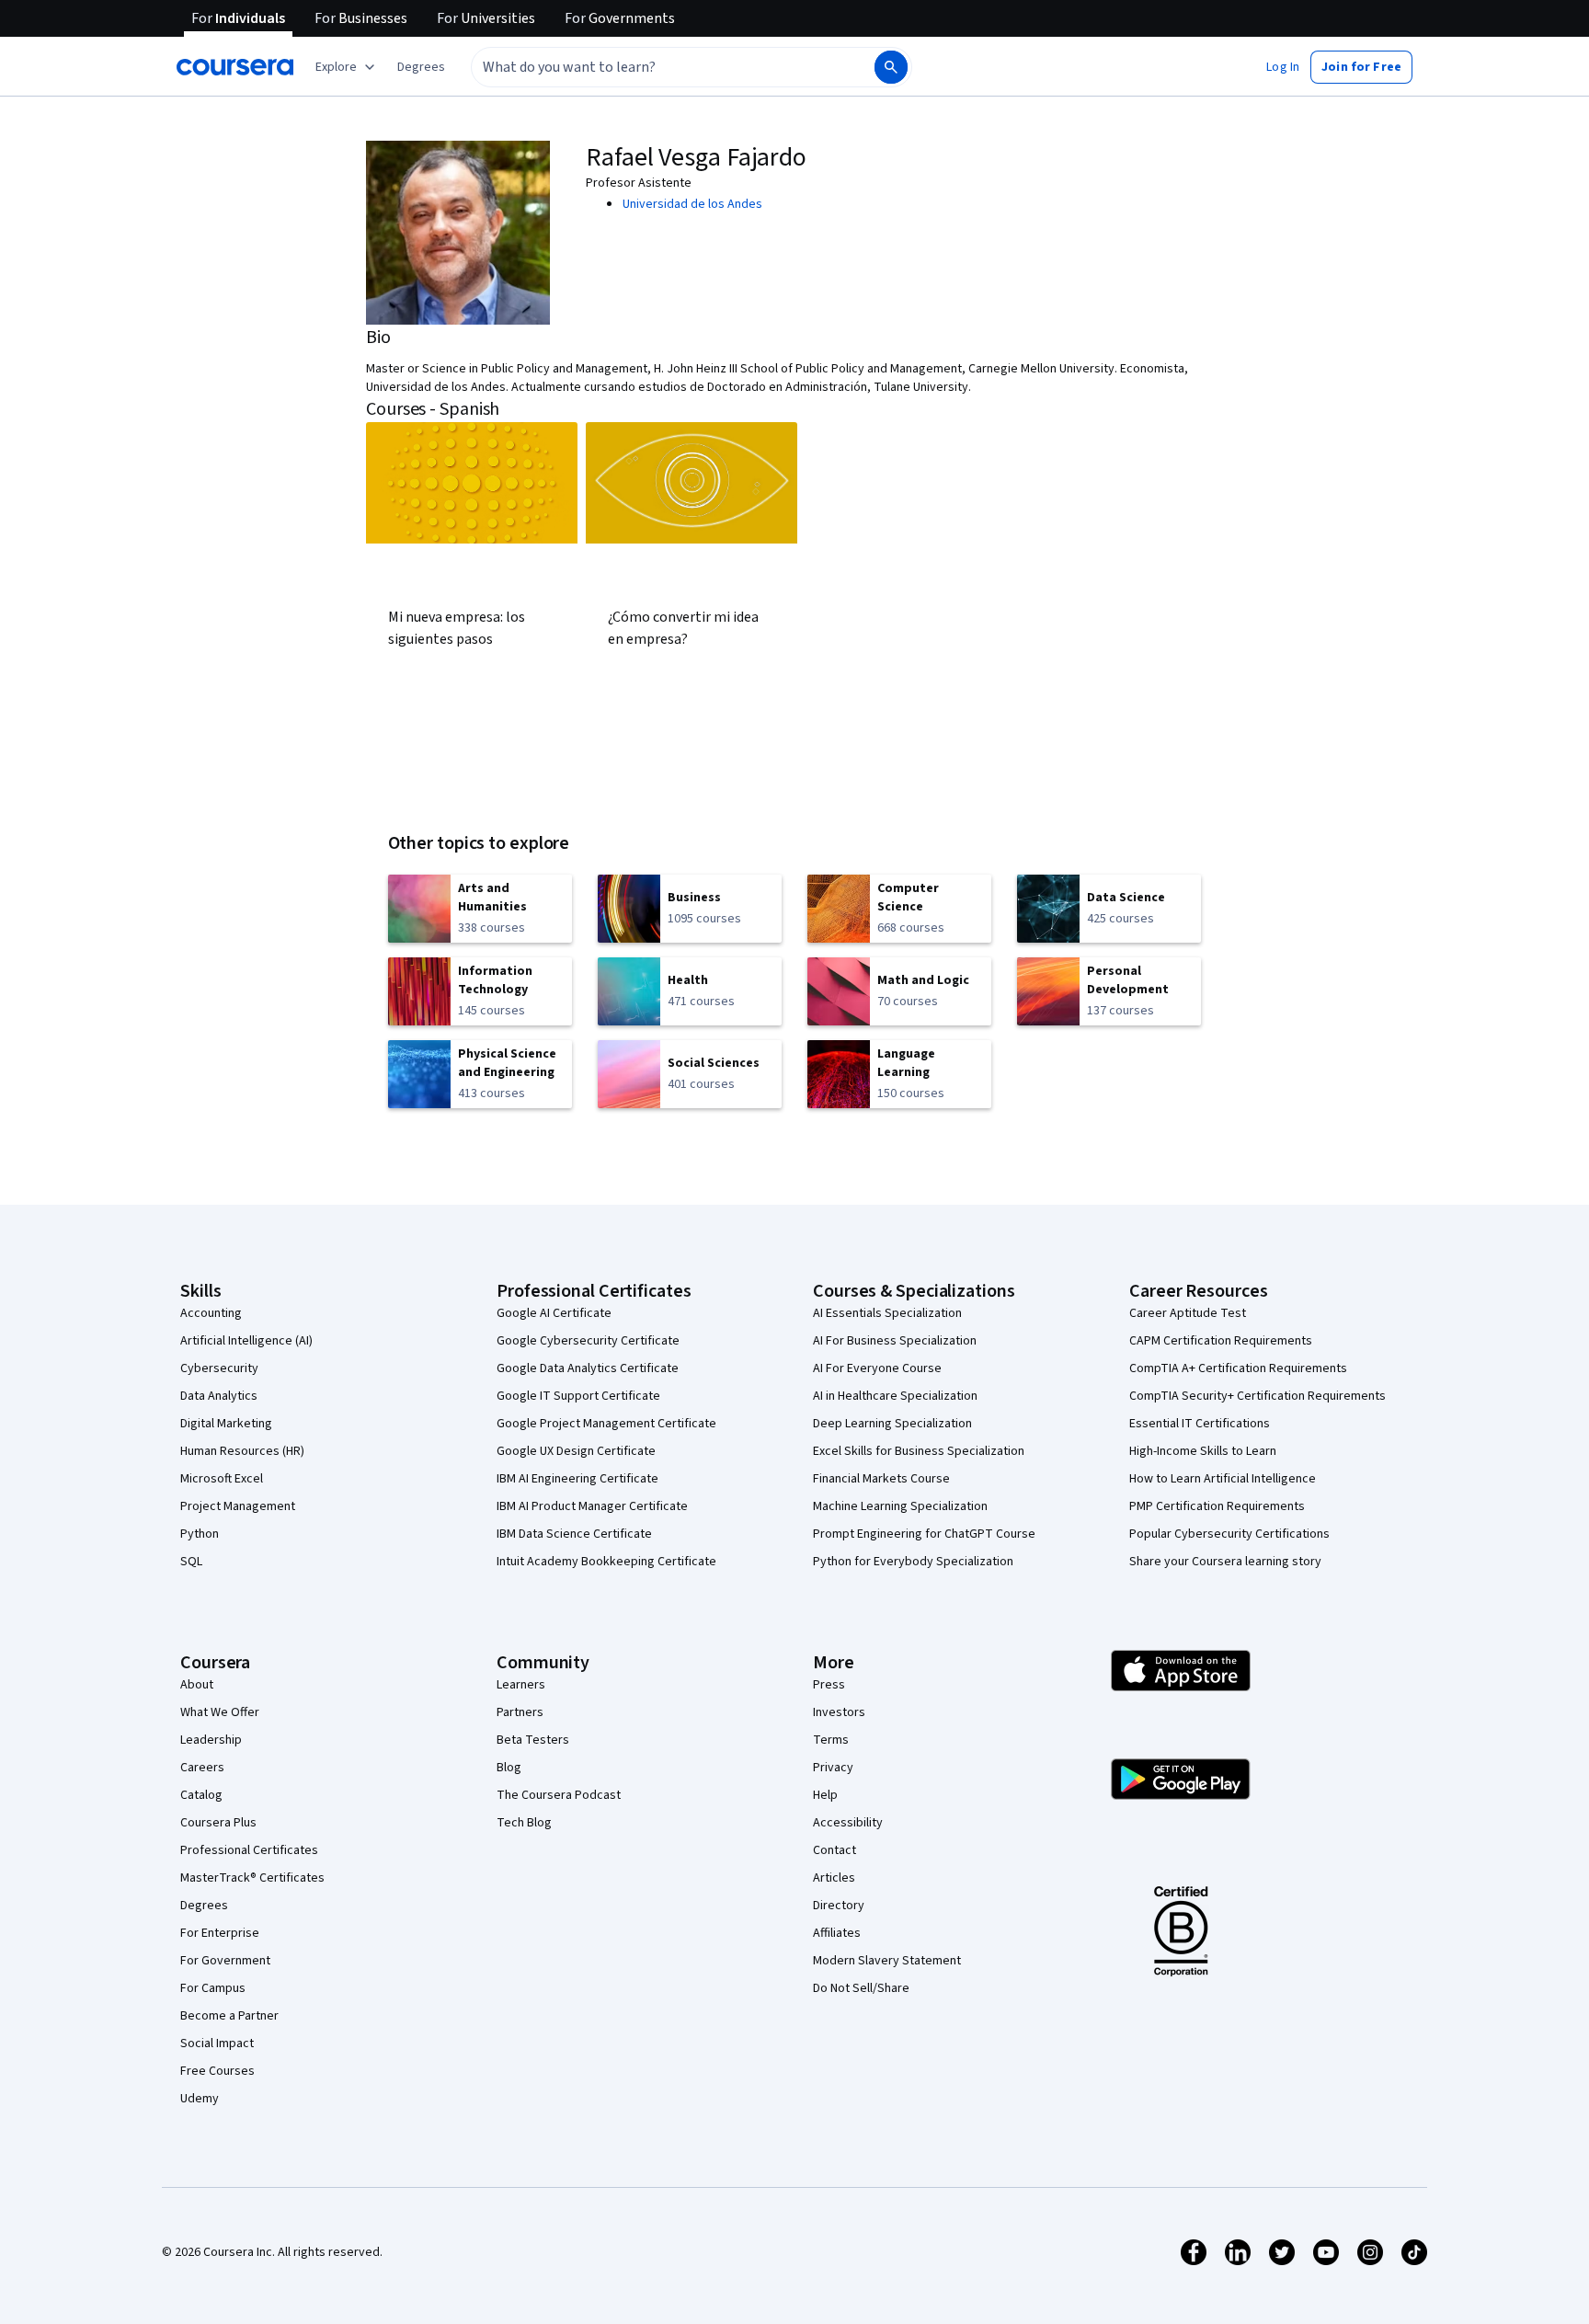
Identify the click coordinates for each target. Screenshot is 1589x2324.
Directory (839, 1906)
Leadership (211, 1740)
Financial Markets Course (881, 1479)
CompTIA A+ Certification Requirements (1238, 1368)
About (197, 1685)
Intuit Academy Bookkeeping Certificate (606, 1562)
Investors (839, 1712)
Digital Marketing (226, 1424)
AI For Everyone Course (877, 1368)
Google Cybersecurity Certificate (588, 1341)
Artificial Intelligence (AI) (246, 1341)
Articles (834, 1878)
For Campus (213, 1988)
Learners (521, 1685)
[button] (421, 67)
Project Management (238, 1506)
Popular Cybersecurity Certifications (1229, 1534)
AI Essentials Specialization (887, 1313)
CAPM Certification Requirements (1221, 1341)
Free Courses (217, 2071)
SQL (191, 1562)
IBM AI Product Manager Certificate (592, 1506)
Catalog (201, 1795)
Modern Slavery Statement (887, 1961)
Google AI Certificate (554, 1313)
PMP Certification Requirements (1217, 1506)
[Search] (891, 67)
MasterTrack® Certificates (252, 1878)
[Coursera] (235, 67)
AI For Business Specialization (895, 1341)
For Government (225, 1961)
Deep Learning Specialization (892, 1424)
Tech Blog (524, 1823)
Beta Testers (533, 1740)
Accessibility (848, 1823)
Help (825, 1795)
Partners (520, 1712)
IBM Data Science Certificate (574, 1534)
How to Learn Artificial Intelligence (1223, 1479)
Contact (835, 1850)
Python (200, 1534)
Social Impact (217, 2044)
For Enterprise (220, 1933)
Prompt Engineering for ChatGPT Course (924, 1534)
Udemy (200, 2099)
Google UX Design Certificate (576, 1451)
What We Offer (220, 1712)
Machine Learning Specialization (900, 1506)
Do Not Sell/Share (861, 1988)
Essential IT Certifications (1200, 1424)
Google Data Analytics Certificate (588, 1368)
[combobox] (653, 67)
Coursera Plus (218, 1823)
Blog (509, 1768)
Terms (831, 1740)
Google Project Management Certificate (606, 1424)
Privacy (833, 1768)
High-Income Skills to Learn (1203, 1451)
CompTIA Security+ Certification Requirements (1257, 1396)
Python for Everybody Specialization (913, 1562)
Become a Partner (229, 2016)
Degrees (204, 1906)
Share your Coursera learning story (1225, 1562)
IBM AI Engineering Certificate (577, 1479)
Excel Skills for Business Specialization (919, 1451)
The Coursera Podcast (559, 1795)
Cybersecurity (219, 1368)
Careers (202, 1768)
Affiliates (837, 1933)
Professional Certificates (249, 1850)
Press (829, 1685)
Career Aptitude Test (1188, 1313)
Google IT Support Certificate (578, 1396)
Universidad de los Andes (692, 204)
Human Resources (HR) (242, 1451)
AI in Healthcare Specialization (895, 1396)
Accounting (211, 1313)
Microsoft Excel (222, 1479)
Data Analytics (219, 1396)
